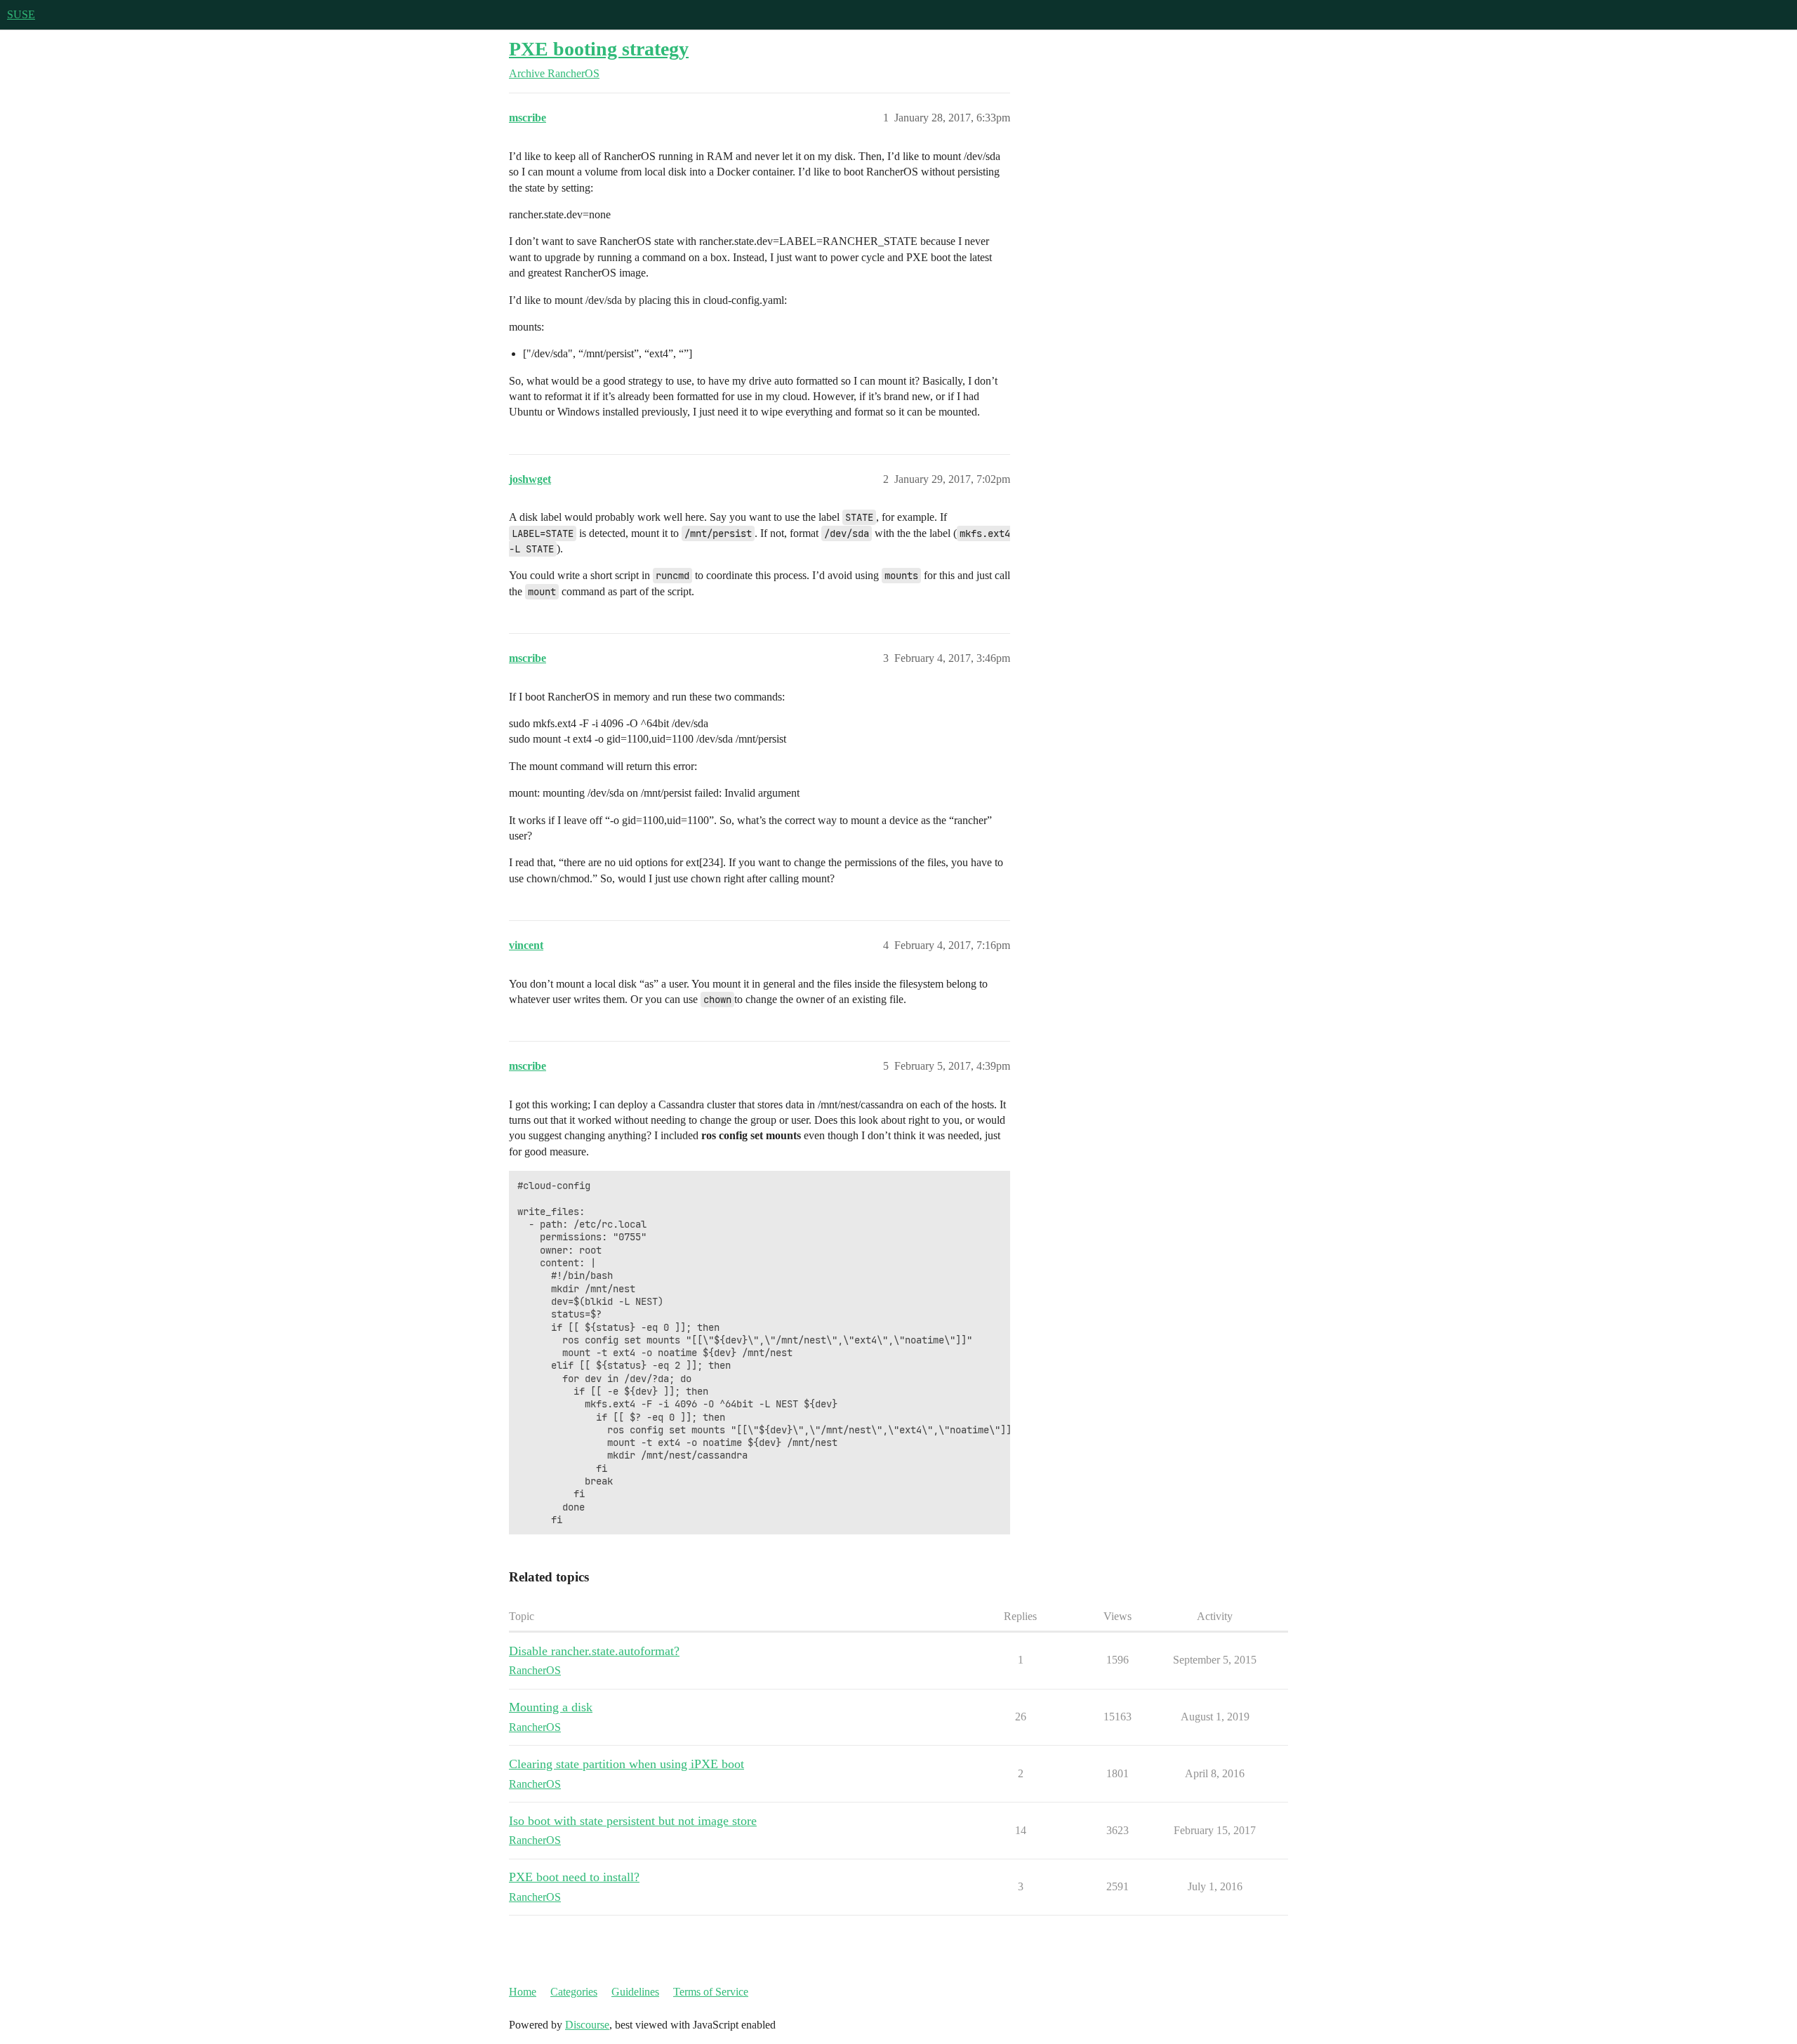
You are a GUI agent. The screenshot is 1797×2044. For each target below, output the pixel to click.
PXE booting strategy (599, 49)
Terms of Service (711, 1992)
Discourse (587, 2025)
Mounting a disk (551, 1707)
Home (523, 1992)
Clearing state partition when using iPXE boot (626, 1764)
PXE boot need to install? (574, 1877)
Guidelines (635, 1992)
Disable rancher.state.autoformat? (594, 1651)
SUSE (21, 14)
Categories (574, 1992)
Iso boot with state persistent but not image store (633, 1821)
